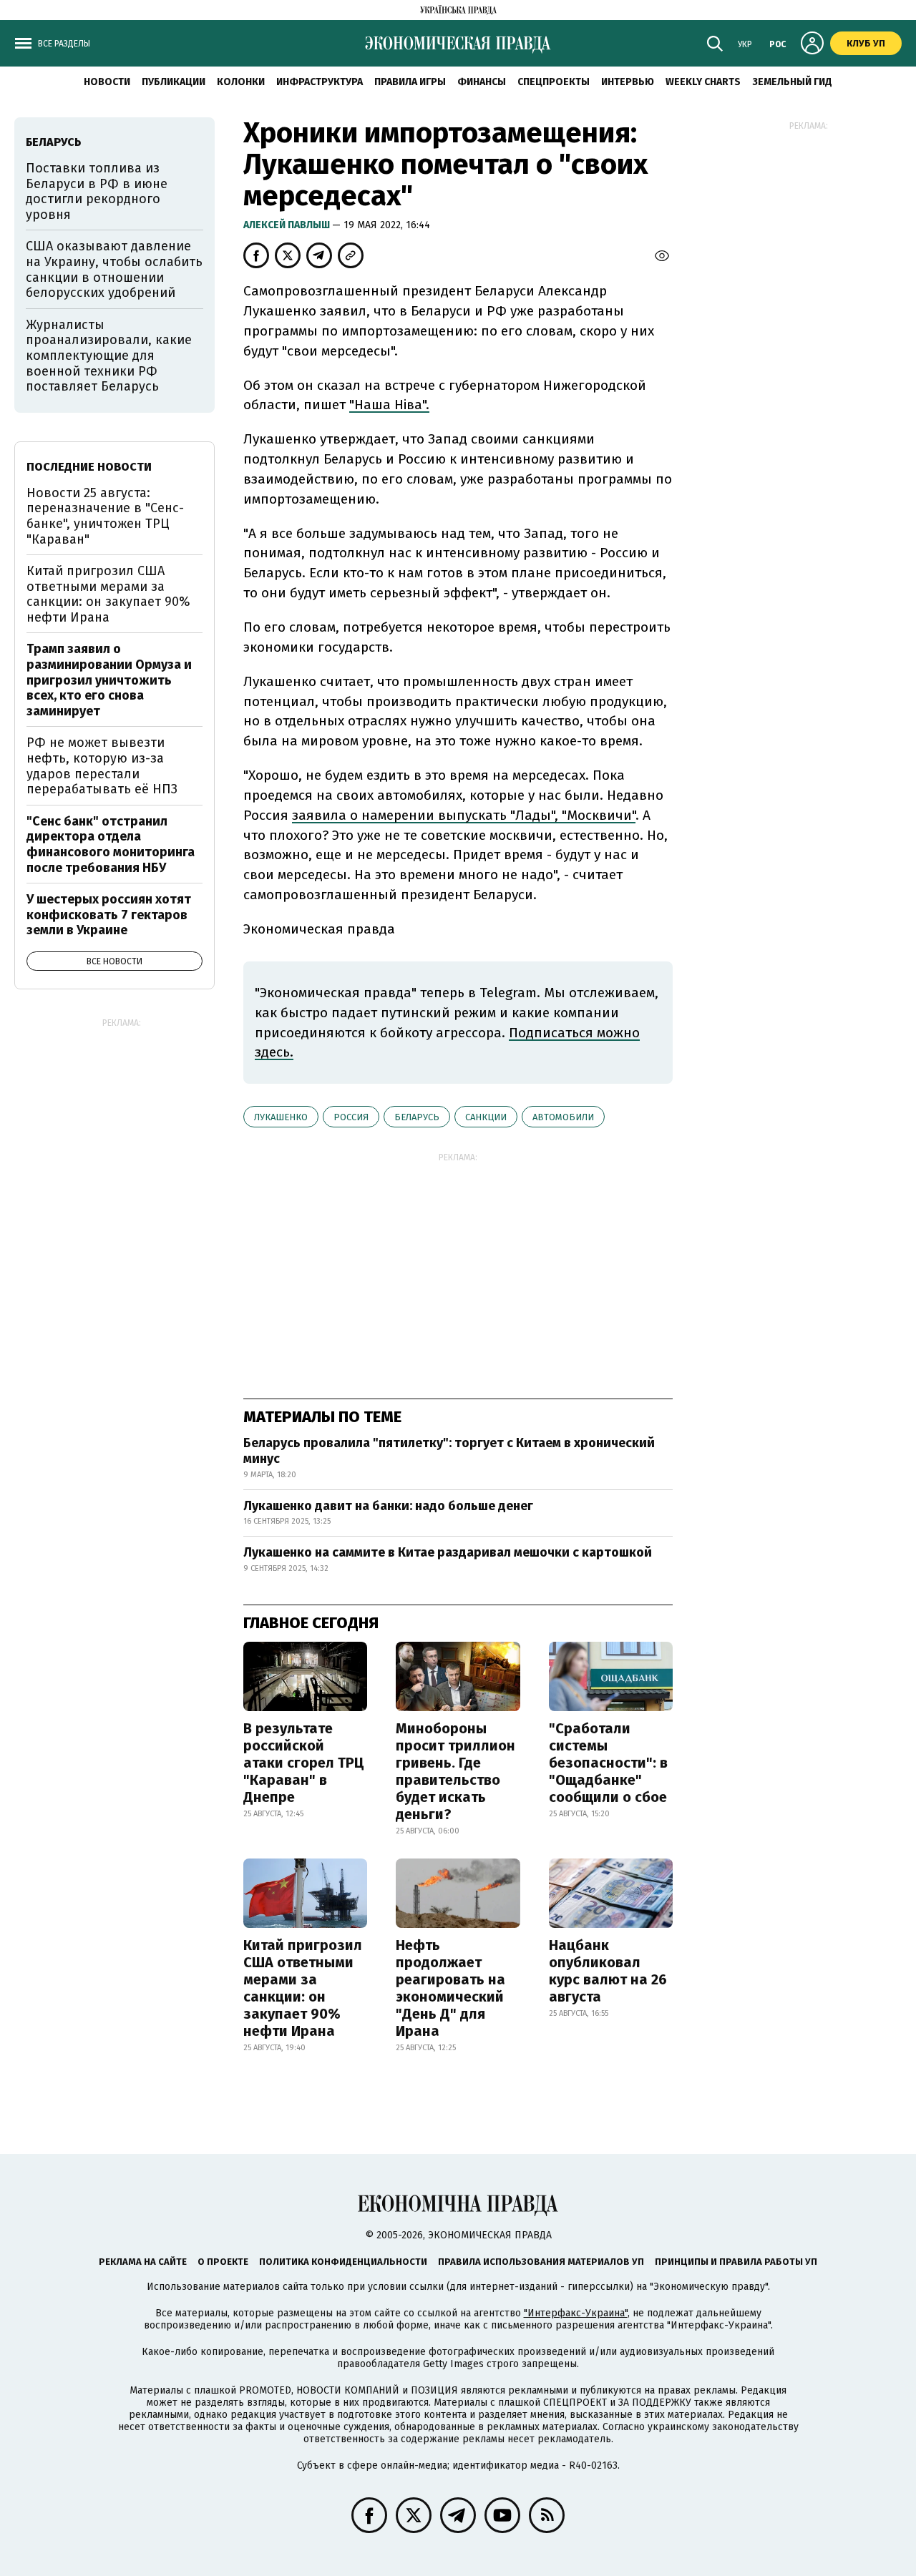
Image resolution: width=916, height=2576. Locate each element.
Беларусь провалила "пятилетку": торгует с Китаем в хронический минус (449, 1451)
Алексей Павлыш (288, 225)
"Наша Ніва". (389, 405)
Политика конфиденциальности (343, 2262)
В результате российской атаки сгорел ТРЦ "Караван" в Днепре (304, 1763)
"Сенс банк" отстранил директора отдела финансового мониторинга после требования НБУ (111, 844)
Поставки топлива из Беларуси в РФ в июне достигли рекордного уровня (97, 191)
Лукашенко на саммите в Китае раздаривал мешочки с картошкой (448, 1552)
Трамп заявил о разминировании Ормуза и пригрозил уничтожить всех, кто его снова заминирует (109, 680)
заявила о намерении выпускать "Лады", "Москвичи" (464, 815)
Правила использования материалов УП (541, 2262)
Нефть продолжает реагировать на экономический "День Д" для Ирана (450, 1988)
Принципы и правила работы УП (736, 2262)
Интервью (628, 82)
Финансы (482, 82)
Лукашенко (281, 1117)
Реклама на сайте (143, 2262)
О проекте (223, 2262)
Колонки (241, 82)
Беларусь (417, 1117)
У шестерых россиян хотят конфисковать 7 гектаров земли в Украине (109, 915)
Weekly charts (703, 82)
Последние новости (89, 467)
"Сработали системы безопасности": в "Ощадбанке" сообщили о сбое (608, 1763)
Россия (351, 1117)
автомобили (563, 1117)
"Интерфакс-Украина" (576, 2313)
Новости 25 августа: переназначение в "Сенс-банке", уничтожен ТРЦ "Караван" (105, 516)
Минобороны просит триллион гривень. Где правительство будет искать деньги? (455, 1771)
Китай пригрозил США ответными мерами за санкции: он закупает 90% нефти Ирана (303, 1988)
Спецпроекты (554, 82)
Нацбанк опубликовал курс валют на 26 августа (608, 1971)
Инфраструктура (320, 82)
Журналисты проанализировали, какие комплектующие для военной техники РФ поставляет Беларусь (109, 356)
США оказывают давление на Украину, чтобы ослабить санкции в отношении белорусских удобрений (114, 269)
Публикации (174, 82)
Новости (107, 82)
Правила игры (410, 82)
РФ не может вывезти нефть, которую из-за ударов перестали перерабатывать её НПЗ (102, 766)
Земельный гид (792, 82)
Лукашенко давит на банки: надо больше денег (388, 1506)
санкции (486, 1117)
